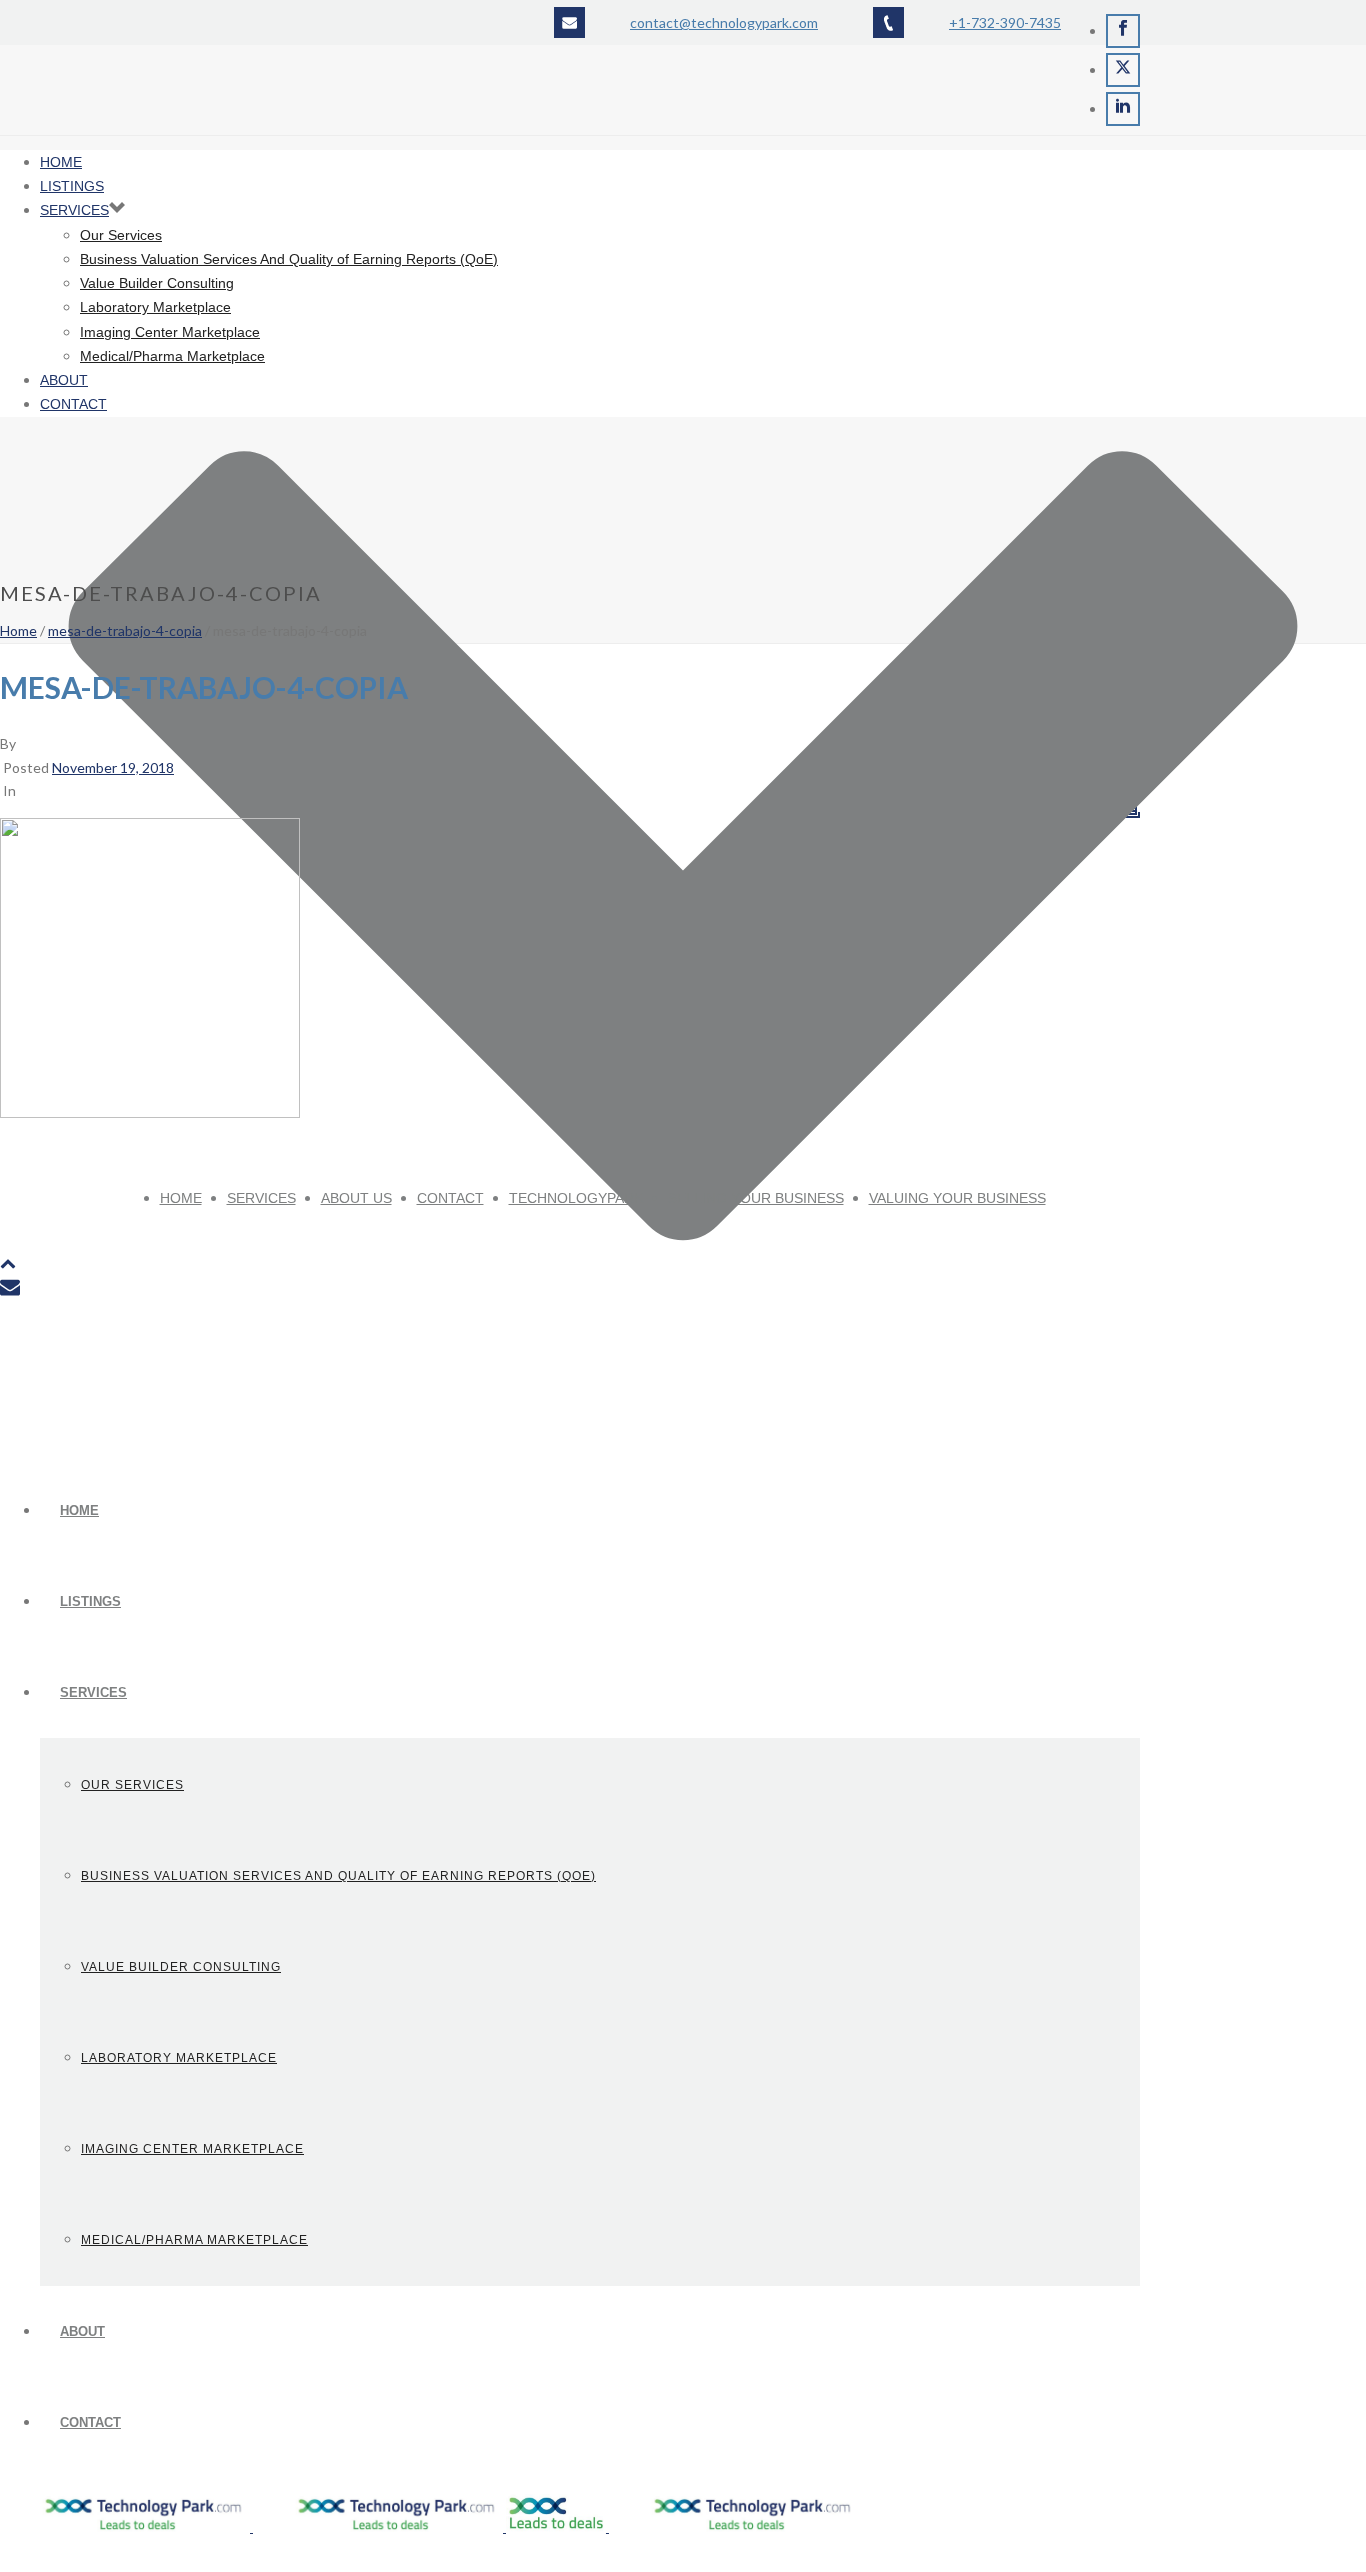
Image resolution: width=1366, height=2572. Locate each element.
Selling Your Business (756, 1198)
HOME (79, 1510)
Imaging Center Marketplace (192, 2149)
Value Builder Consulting (181, 1967)
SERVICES (93, 1692)
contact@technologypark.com (724, 22)
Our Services (132, 1785)
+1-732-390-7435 (1005, 22)
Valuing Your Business (957, 1198)
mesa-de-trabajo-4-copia (125, 630)
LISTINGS (90, 1601)
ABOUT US (356, 1198)
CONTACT (90, 2422)
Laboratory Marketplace (179, 2058)
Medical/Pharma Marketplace (194, 2240)
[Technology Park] (429, 2526)
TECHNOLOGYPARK (576, 1198)
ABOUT (82, 2331)
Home (18, 630)
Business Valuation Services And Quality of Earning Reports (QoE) (338, 1876)
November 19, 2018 (113, 767)
